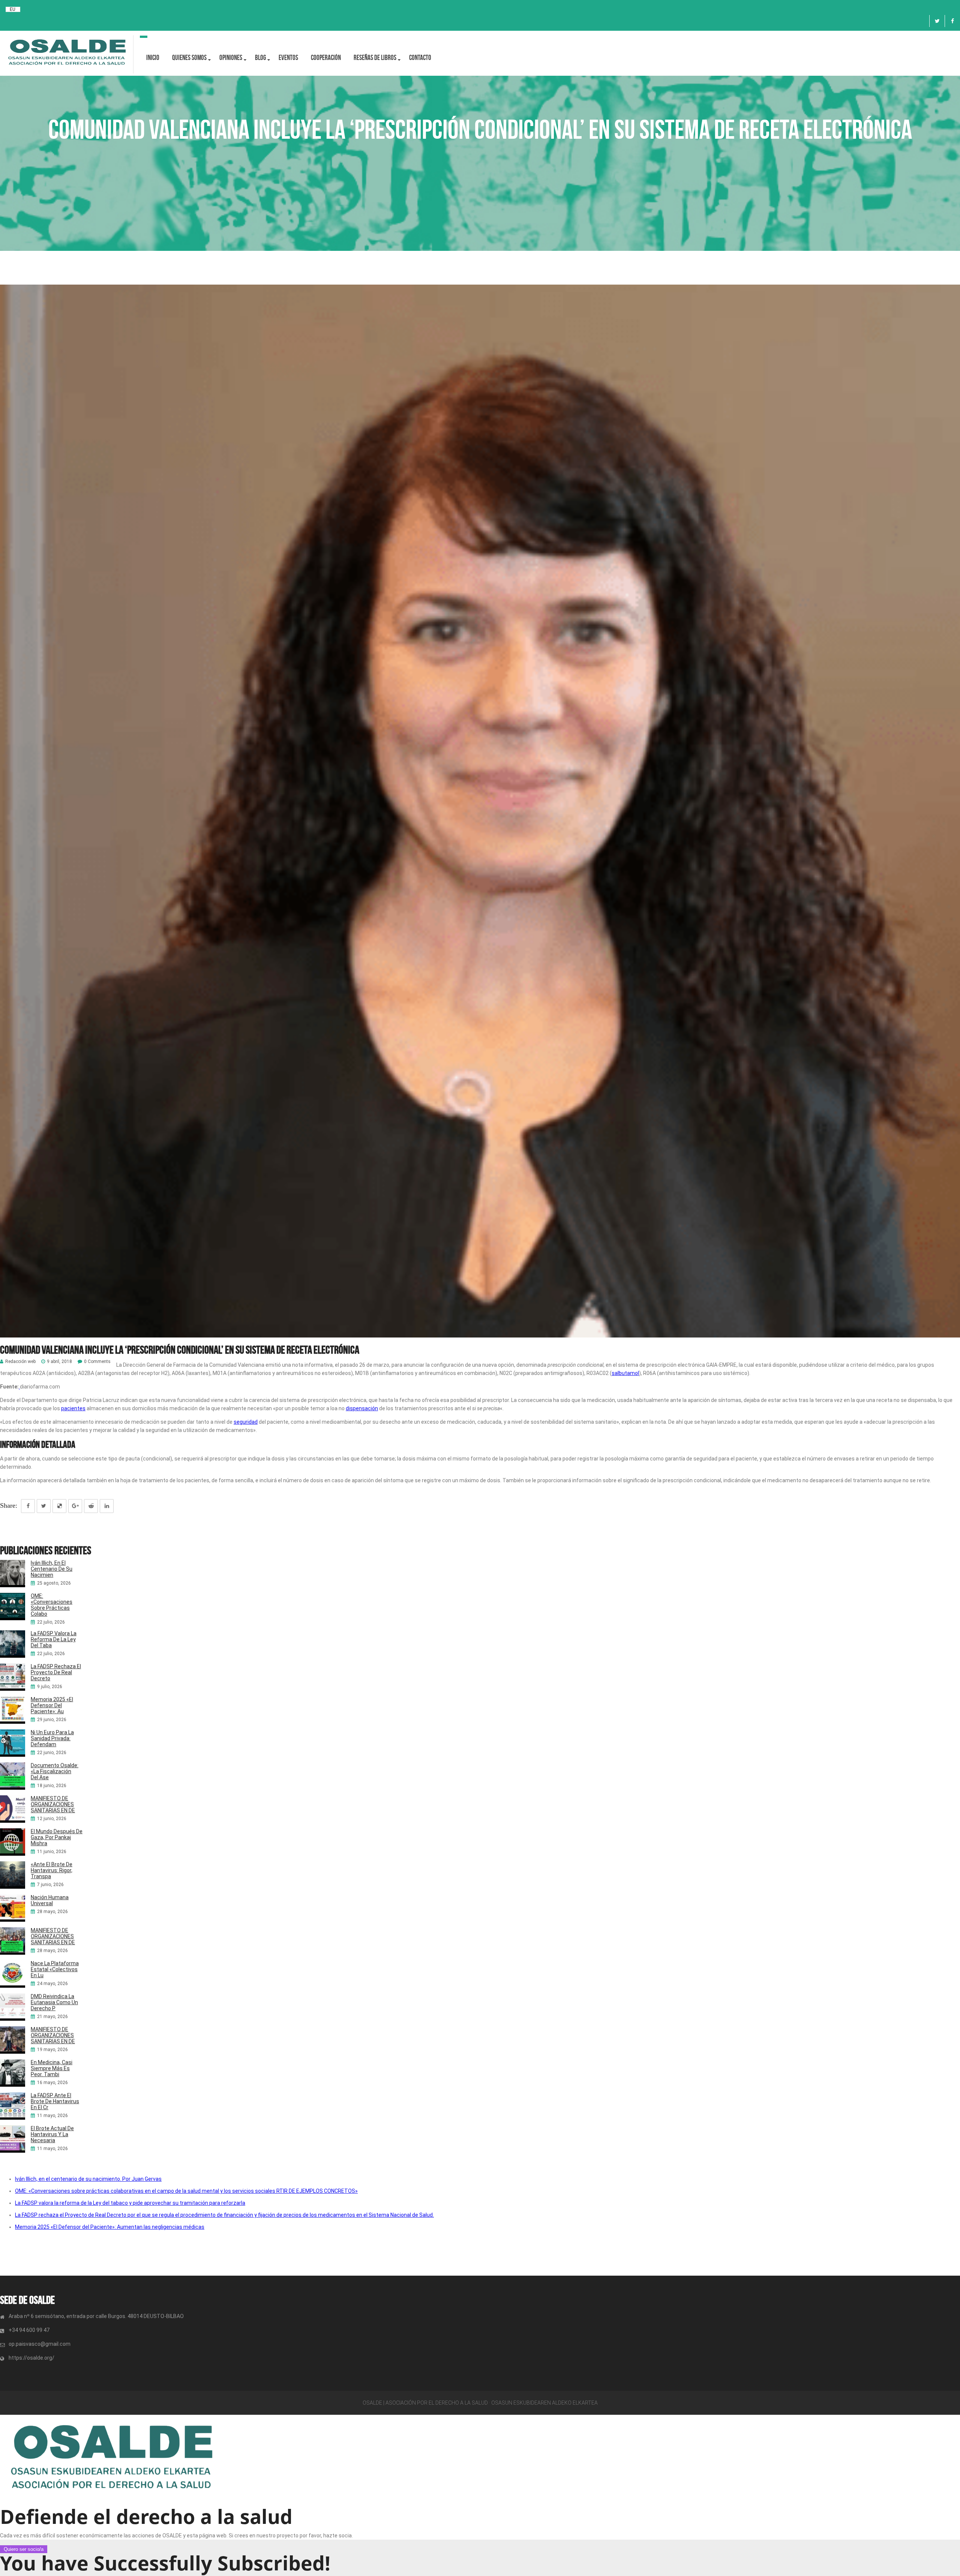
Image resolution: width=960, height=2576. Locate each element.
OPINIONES (231, 58)
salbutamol (625, 1373)
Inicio (153, 58)
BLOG (260, 58)
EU (13, 9)
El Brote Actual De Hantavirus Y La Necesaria (52, 2134)
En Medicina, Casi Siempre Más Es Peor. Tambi (52, 2068)
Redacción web (20, 1362)
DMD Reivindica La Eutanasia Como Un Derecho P (54, 2002)
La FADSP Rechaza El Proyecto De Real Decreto (56, 1672)
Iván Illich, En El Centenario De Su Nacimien (52, 1569)
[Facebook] (952, 21)
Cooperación (326, 58)
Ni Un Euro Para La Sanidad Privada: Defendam (52, 1738)
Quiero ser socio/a (24, 2549)
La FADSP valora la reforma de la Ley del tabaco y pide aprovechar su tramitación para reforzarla (130, 2203)
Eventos (288, 58)
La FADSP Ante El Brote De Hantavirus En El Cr (55, 2101)
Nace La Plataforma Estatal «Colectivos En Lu (55, 1969)
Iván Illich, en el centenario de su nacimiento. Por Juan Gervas (88, 2179)
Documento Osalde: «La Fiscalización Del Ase (55, 1771)
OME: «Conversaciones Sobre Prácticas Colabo (52, 1605)
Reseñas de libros (375, 58)
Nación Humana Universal (50, 1900)
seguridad (246, 1422)
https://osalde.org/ (31, 2358)
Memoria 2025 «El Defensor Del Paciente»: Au (52, 1705)
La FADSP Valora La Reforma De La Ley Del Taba (54, 1639)
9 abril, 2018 (59, 1362)
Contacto (420, 58)
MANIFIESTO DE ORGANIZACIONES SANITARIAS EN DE (53, 1804)
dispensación (362, 1408)
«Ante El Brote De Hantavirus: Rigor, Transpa (52, 1870)
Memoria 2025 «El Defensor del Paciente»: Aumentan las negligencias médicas (110, 2227)
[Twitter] (937, 21)
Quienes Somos (189, 58)
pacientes (73, 1408)
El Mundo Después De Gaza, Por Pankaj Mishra (57, 1837)
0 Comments (97, 1362)
